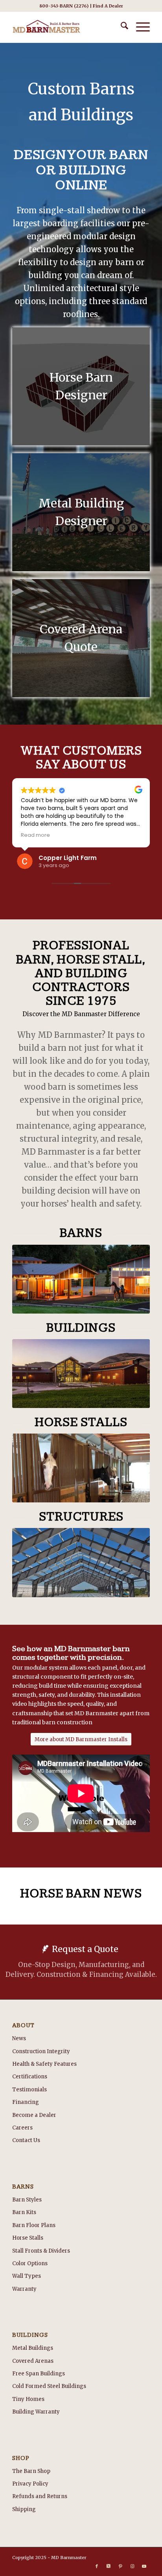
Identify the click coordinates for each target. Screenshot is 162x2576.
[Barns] (81, 1279)
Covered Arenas (33, 2361)
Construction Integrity (41, 2051)
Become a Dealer (34, 2115)
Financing (26, 2102)
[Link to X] (109, 2566)
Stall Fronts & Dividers (41, 2251)
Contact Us (26, 2140)
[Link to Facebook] (97, 2566)
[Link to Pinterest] (120, 2566)
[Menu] (139, 27)
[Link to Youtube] (144, 2566)
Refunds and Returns (40, 2496)
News (19, 2038)
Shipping (24, 2509)
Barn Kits (24, 2212)
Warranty (24, 2289)
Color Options (30, 2263)
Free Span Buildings (39, 2374)
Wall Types (27, 2276)
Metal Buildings (33, 2348)
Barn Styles (27, 2200)
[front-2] (81, 1374)
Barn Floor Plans (34, 2225)
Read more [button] (35, 835)
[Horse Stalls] (81, 1468)
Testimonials (29, 2090)
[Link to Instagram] (132, 2566)
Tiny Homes (28, 2399)
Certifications (30, 2077)
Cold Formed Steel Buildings (49, 2386)
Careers (22, 2128)
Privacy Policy (30, 2484)
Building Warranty (36, 2412)
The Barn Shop (31, 2471)
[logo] (67, 27)
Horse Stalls (28, 2238)
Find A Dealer (108, 6)
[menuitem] (121, 27)
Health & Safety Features (44, 2064)
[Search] (121, 27)
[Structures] (81, 1562)
